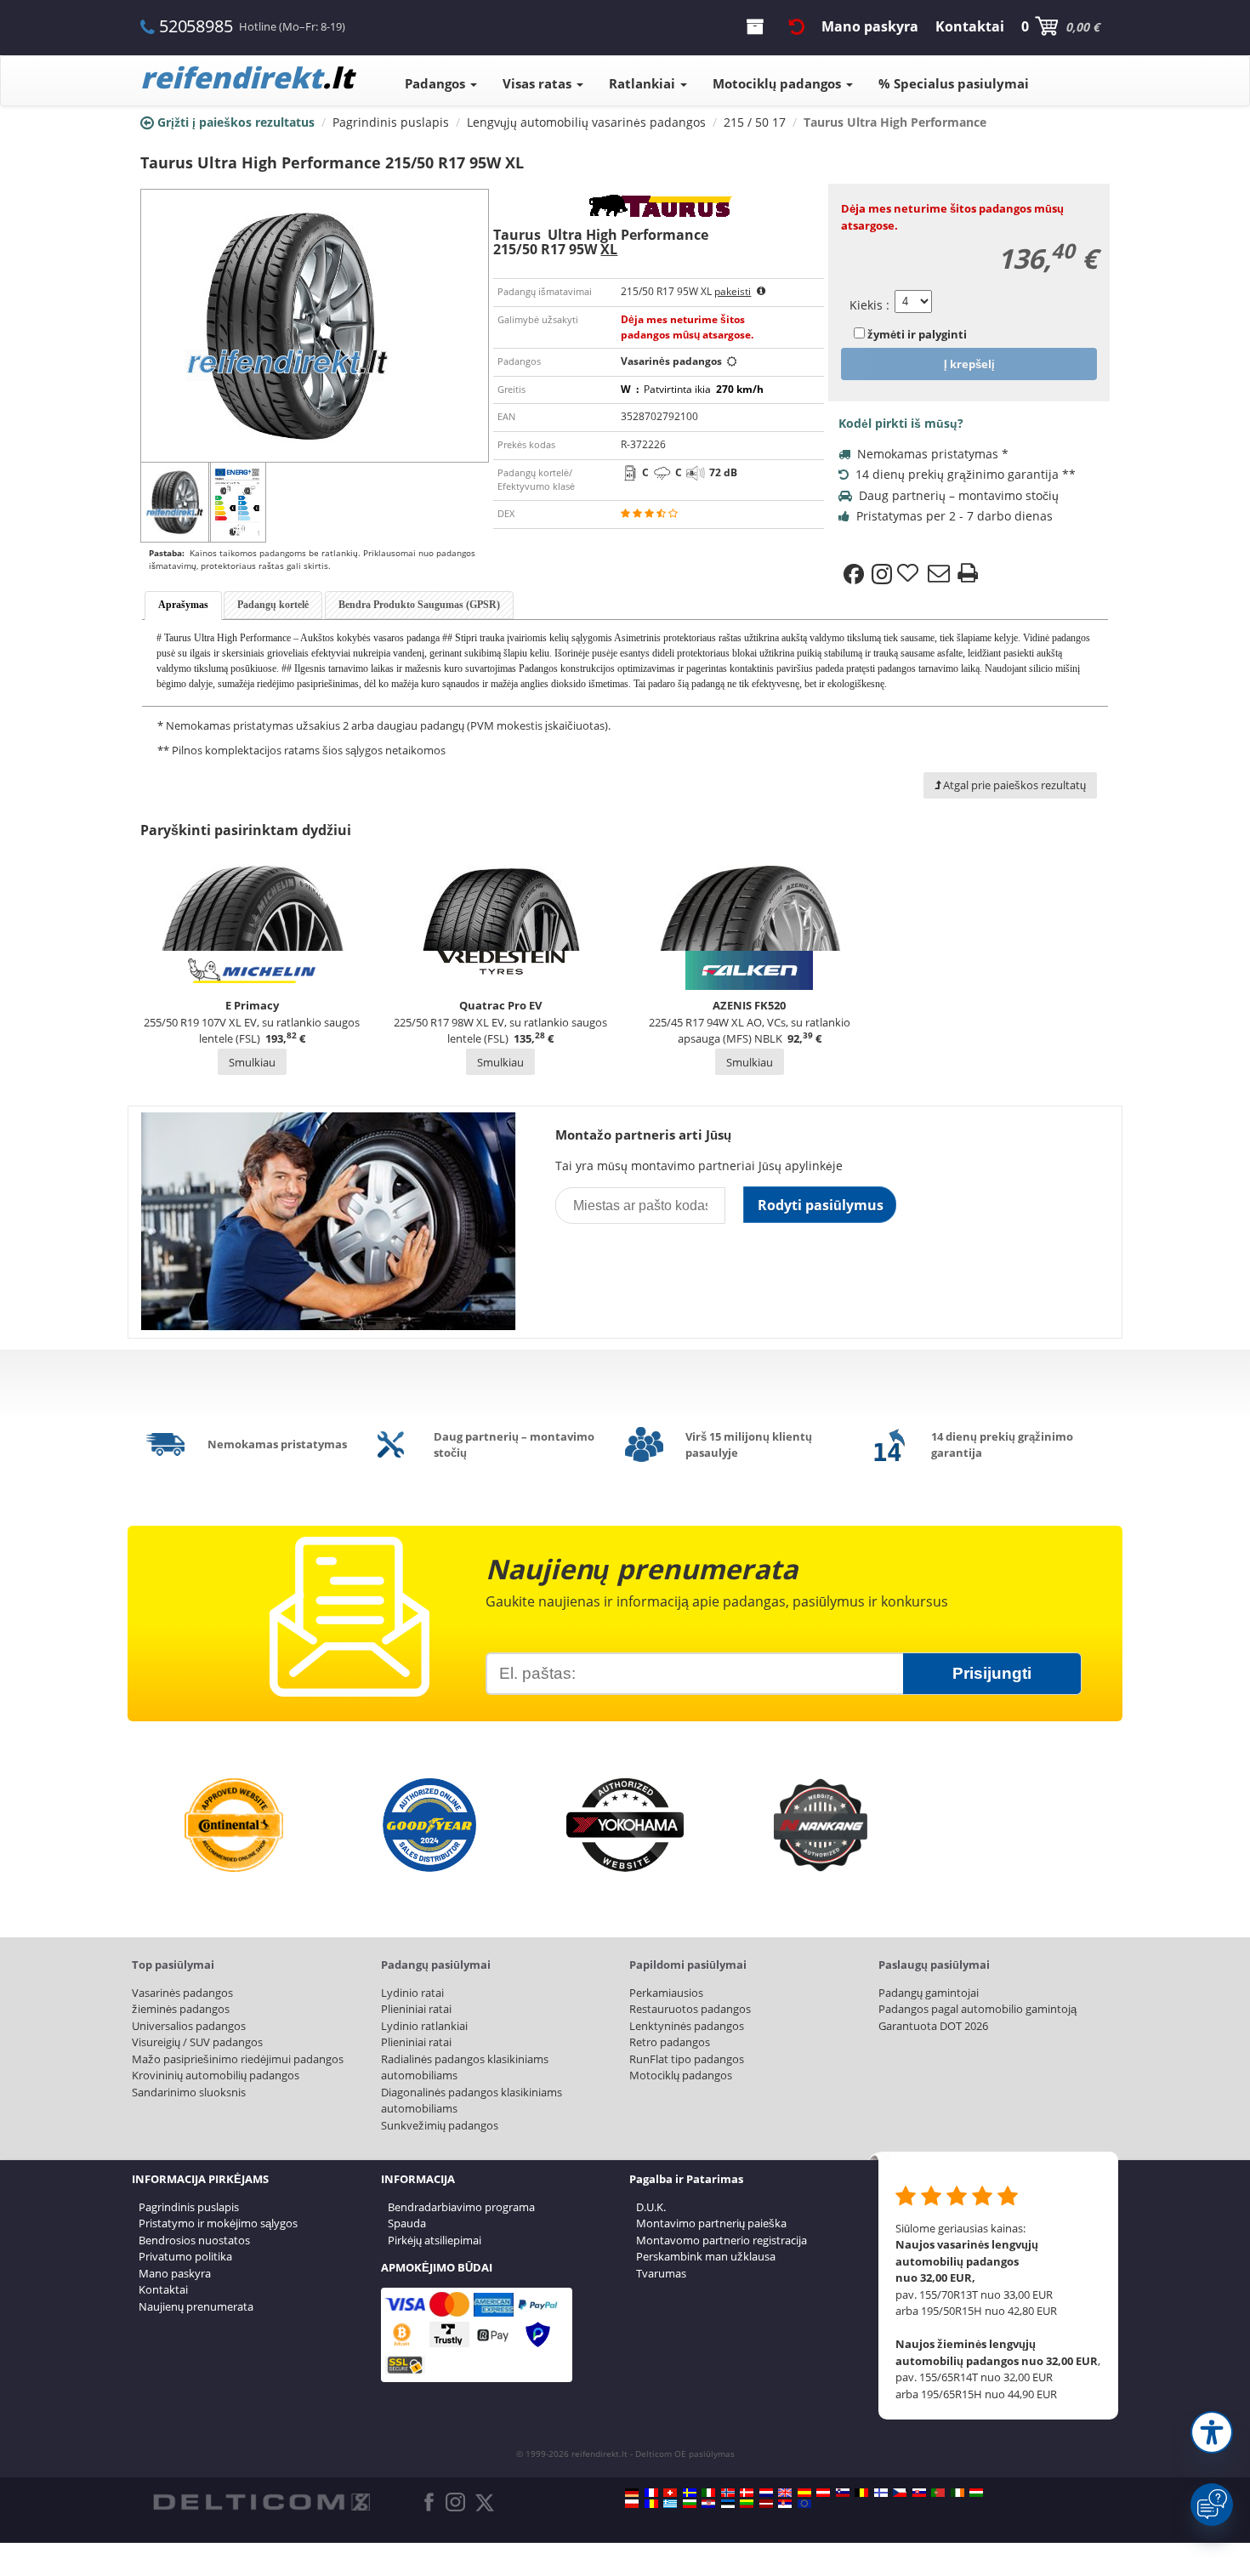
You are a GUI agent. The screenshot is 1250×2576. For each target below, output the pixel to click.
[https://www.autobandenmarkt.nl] (766, 2493)
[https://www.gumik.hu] (976, 2493)
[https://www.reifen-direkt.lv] (766, 2504)
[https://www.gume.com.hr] (708, 2504)
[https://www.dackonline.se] (690, 2493)
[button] (1212, 2432)
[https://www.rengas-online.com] (881, 2493)
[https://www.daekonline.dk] (747, 2493)
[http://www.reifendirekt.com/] (804, 2504)
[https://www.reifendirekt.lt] (747, 2504)
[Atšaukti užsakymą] (797, 26)
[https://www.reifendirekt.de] (632, 2493)
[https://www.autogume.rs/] (785, 2504)
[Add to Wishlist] (910, 574)
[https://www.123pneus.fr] (651, 2493)
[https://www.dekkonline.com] (728, 2493)
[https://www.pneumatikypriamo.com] (919, 2493)
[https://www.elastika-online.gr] (670, 2504)
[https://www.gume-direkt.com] (843, 2493)
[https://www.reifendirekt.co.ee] (728, 2504)
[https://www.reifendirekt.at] (823, 2493)
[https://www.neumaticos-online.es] (804, 2493)
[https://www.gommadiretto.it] (708, 2493)
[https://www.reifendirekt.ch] (670, 2493)
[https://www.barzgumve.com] (690, 2504)
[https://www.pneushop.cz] (900, 2493)
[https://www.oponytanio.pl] (632, 2504)
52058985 (196, 26)
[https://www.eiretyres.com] (957, 2493)
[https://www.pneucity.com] (938, 2493)
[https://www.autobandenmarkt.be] (861, 2493)
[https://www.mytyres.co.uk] (785, 2493)
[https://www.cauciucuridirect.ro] (651, 2504)
